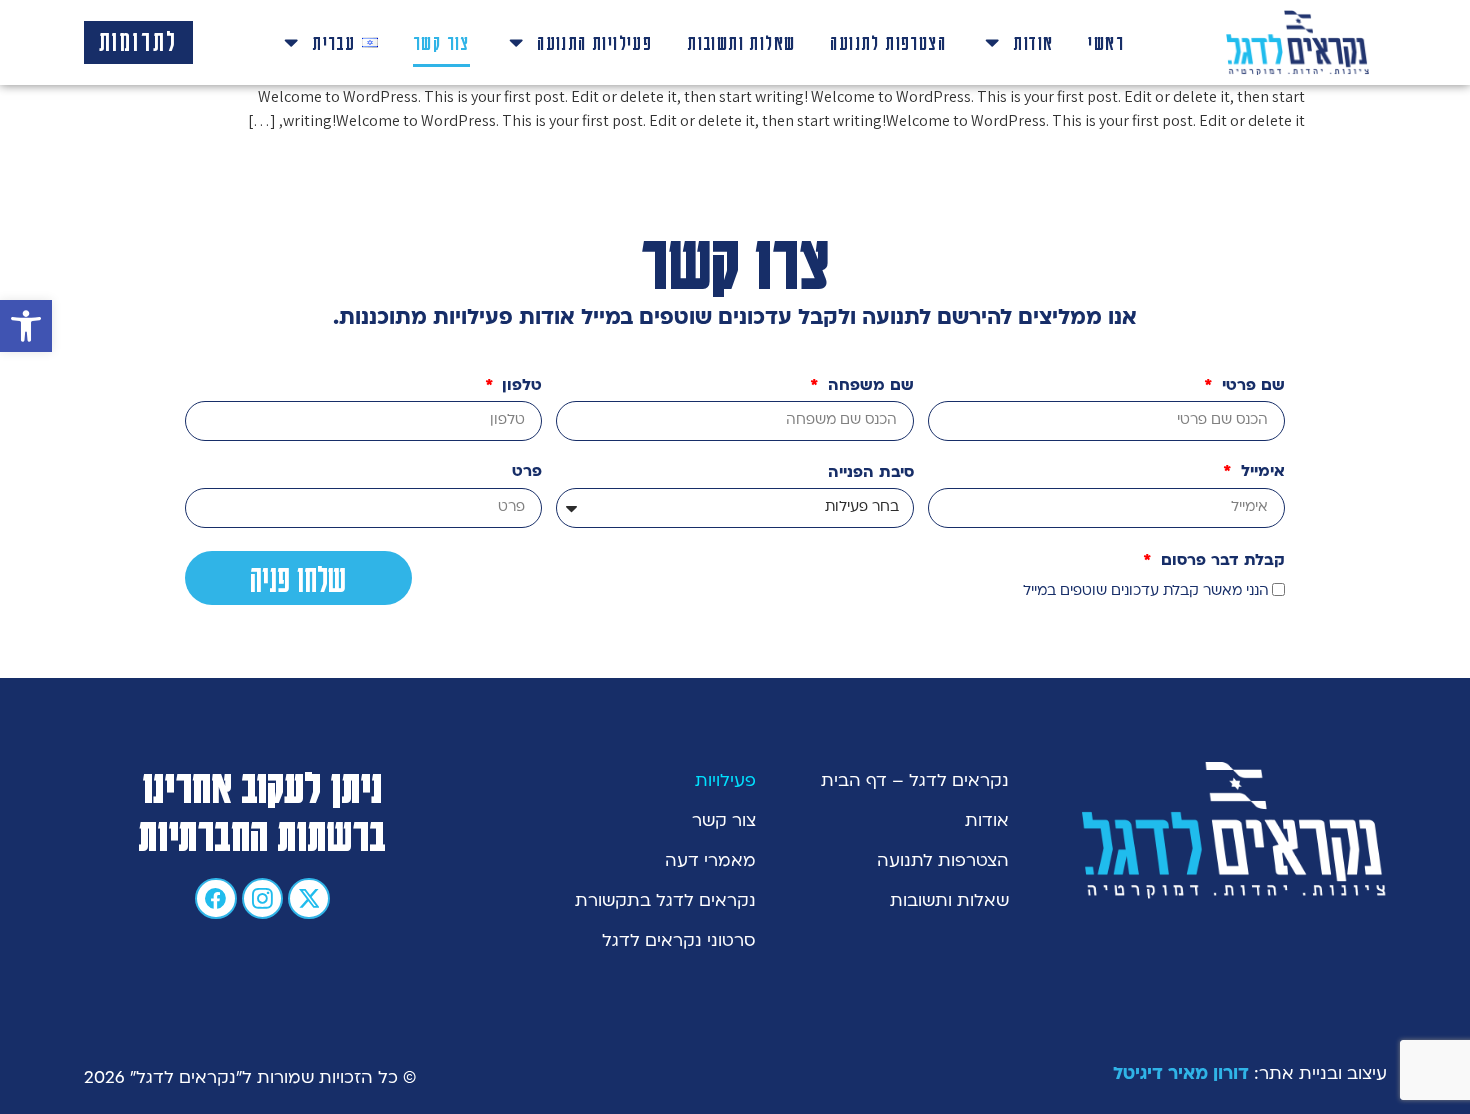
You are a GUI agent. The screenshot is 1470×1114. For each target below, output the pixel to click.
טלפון (519, 386)
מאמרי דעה (710, 862)
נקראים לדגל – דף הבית (914, 782)
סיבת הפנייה (871, 473)
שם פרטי (1251, 386)
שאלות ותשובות (741, 42)
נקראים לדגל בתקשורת (665, 902)
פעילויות (725, 782)
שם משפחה (868, 386)
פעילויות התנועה (594, 42)
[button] (26, 326)
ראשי (1106, 42)
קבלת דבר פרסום (1220, 561)
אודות (1033, 42)
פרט (527, 472)
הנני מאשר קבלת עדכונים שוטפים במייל (1146, 591)
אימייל (1260, 472)
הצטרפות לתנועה (888, 42)
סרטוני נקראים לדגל (679, 942)
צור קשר (441, 42)
